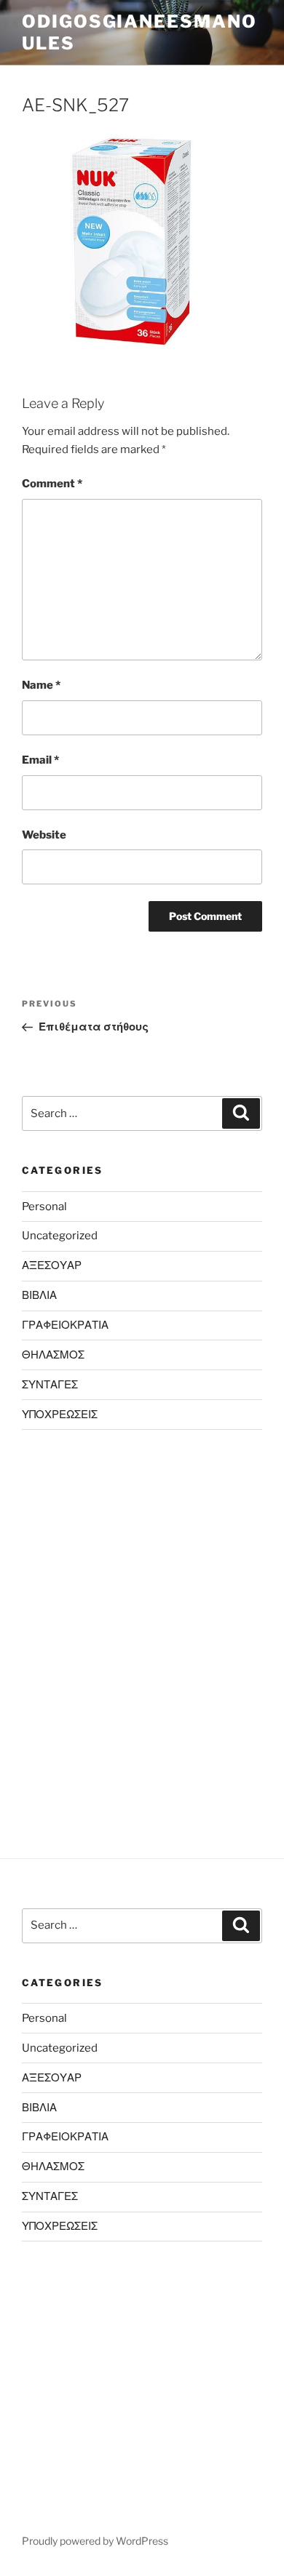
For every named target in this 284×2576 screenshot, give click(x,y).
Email (40, 760)
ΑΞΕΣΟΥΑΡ (52, 1265)
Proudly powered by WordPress (95, 2541)
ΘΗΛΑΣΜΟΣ (53, 1355)
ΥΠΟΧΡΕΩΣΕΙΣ (60, 1415)
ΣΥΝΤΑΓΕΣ (50, 1385)
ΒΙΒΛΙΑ (39, 1295)
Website (44, 835)
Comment (52, 484)
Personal (44, 1207)
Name (41, 685)
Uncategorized (60, 1236)
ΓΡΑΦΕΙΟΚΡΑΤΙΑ (65, 1325)
